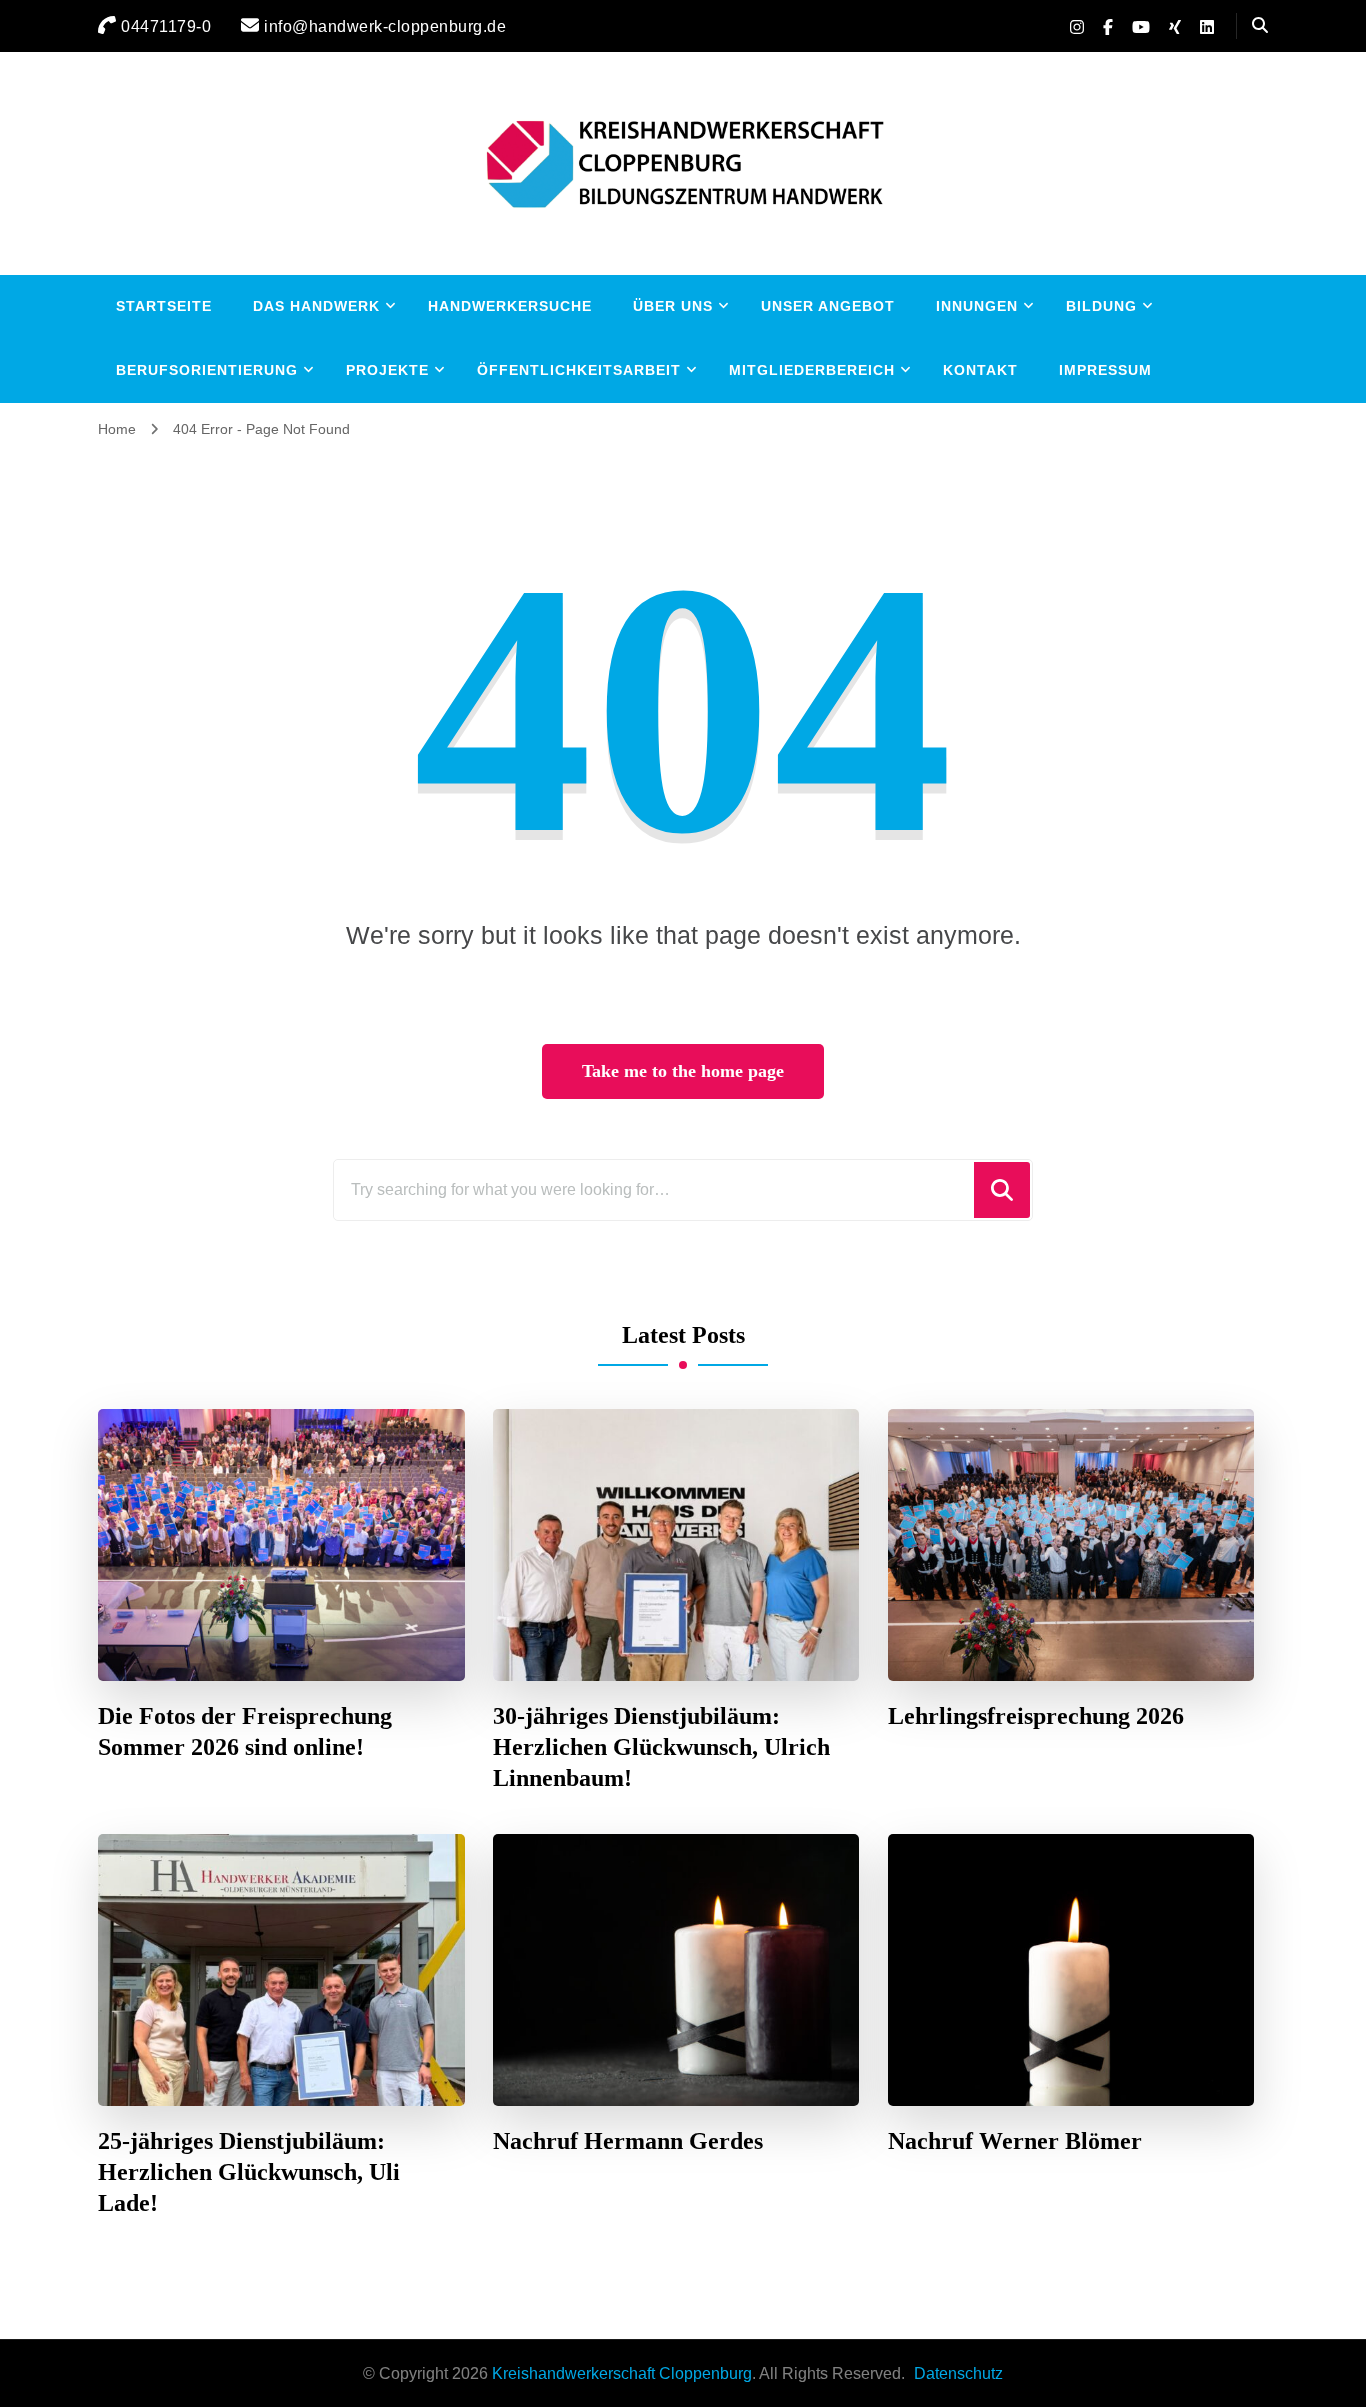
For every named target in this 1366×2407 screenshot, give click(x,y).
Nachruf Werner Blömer (1015, 2141)
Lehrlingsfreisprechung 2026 (1036, 1716)
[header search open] (1260, 26)
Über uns (673, 306)
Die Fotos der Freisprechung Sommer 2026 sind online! (245, 1731)
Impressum (1105, 370)
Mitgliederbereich (812, 370)
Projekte (387, 370)
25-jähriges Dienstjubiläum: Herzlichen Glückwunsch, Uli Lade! (249, 2172)
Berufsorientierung (207, 370)
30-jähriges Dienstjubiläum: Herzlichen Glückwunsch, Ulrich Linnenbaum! (661, 1747)
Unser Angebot (828, 306)
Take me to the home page (683, 1071)
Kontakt (980, 370)
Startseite (164, 306)
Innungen (977, 306)
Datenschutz (958, 2373)
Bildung (1101, 306)
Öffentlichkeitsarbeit (579, 370)
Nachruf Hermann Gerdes (628, 2141)
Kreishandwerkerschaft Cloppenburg (622, 2373)
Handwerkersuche (510, 306)
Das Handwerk (316, 306)
